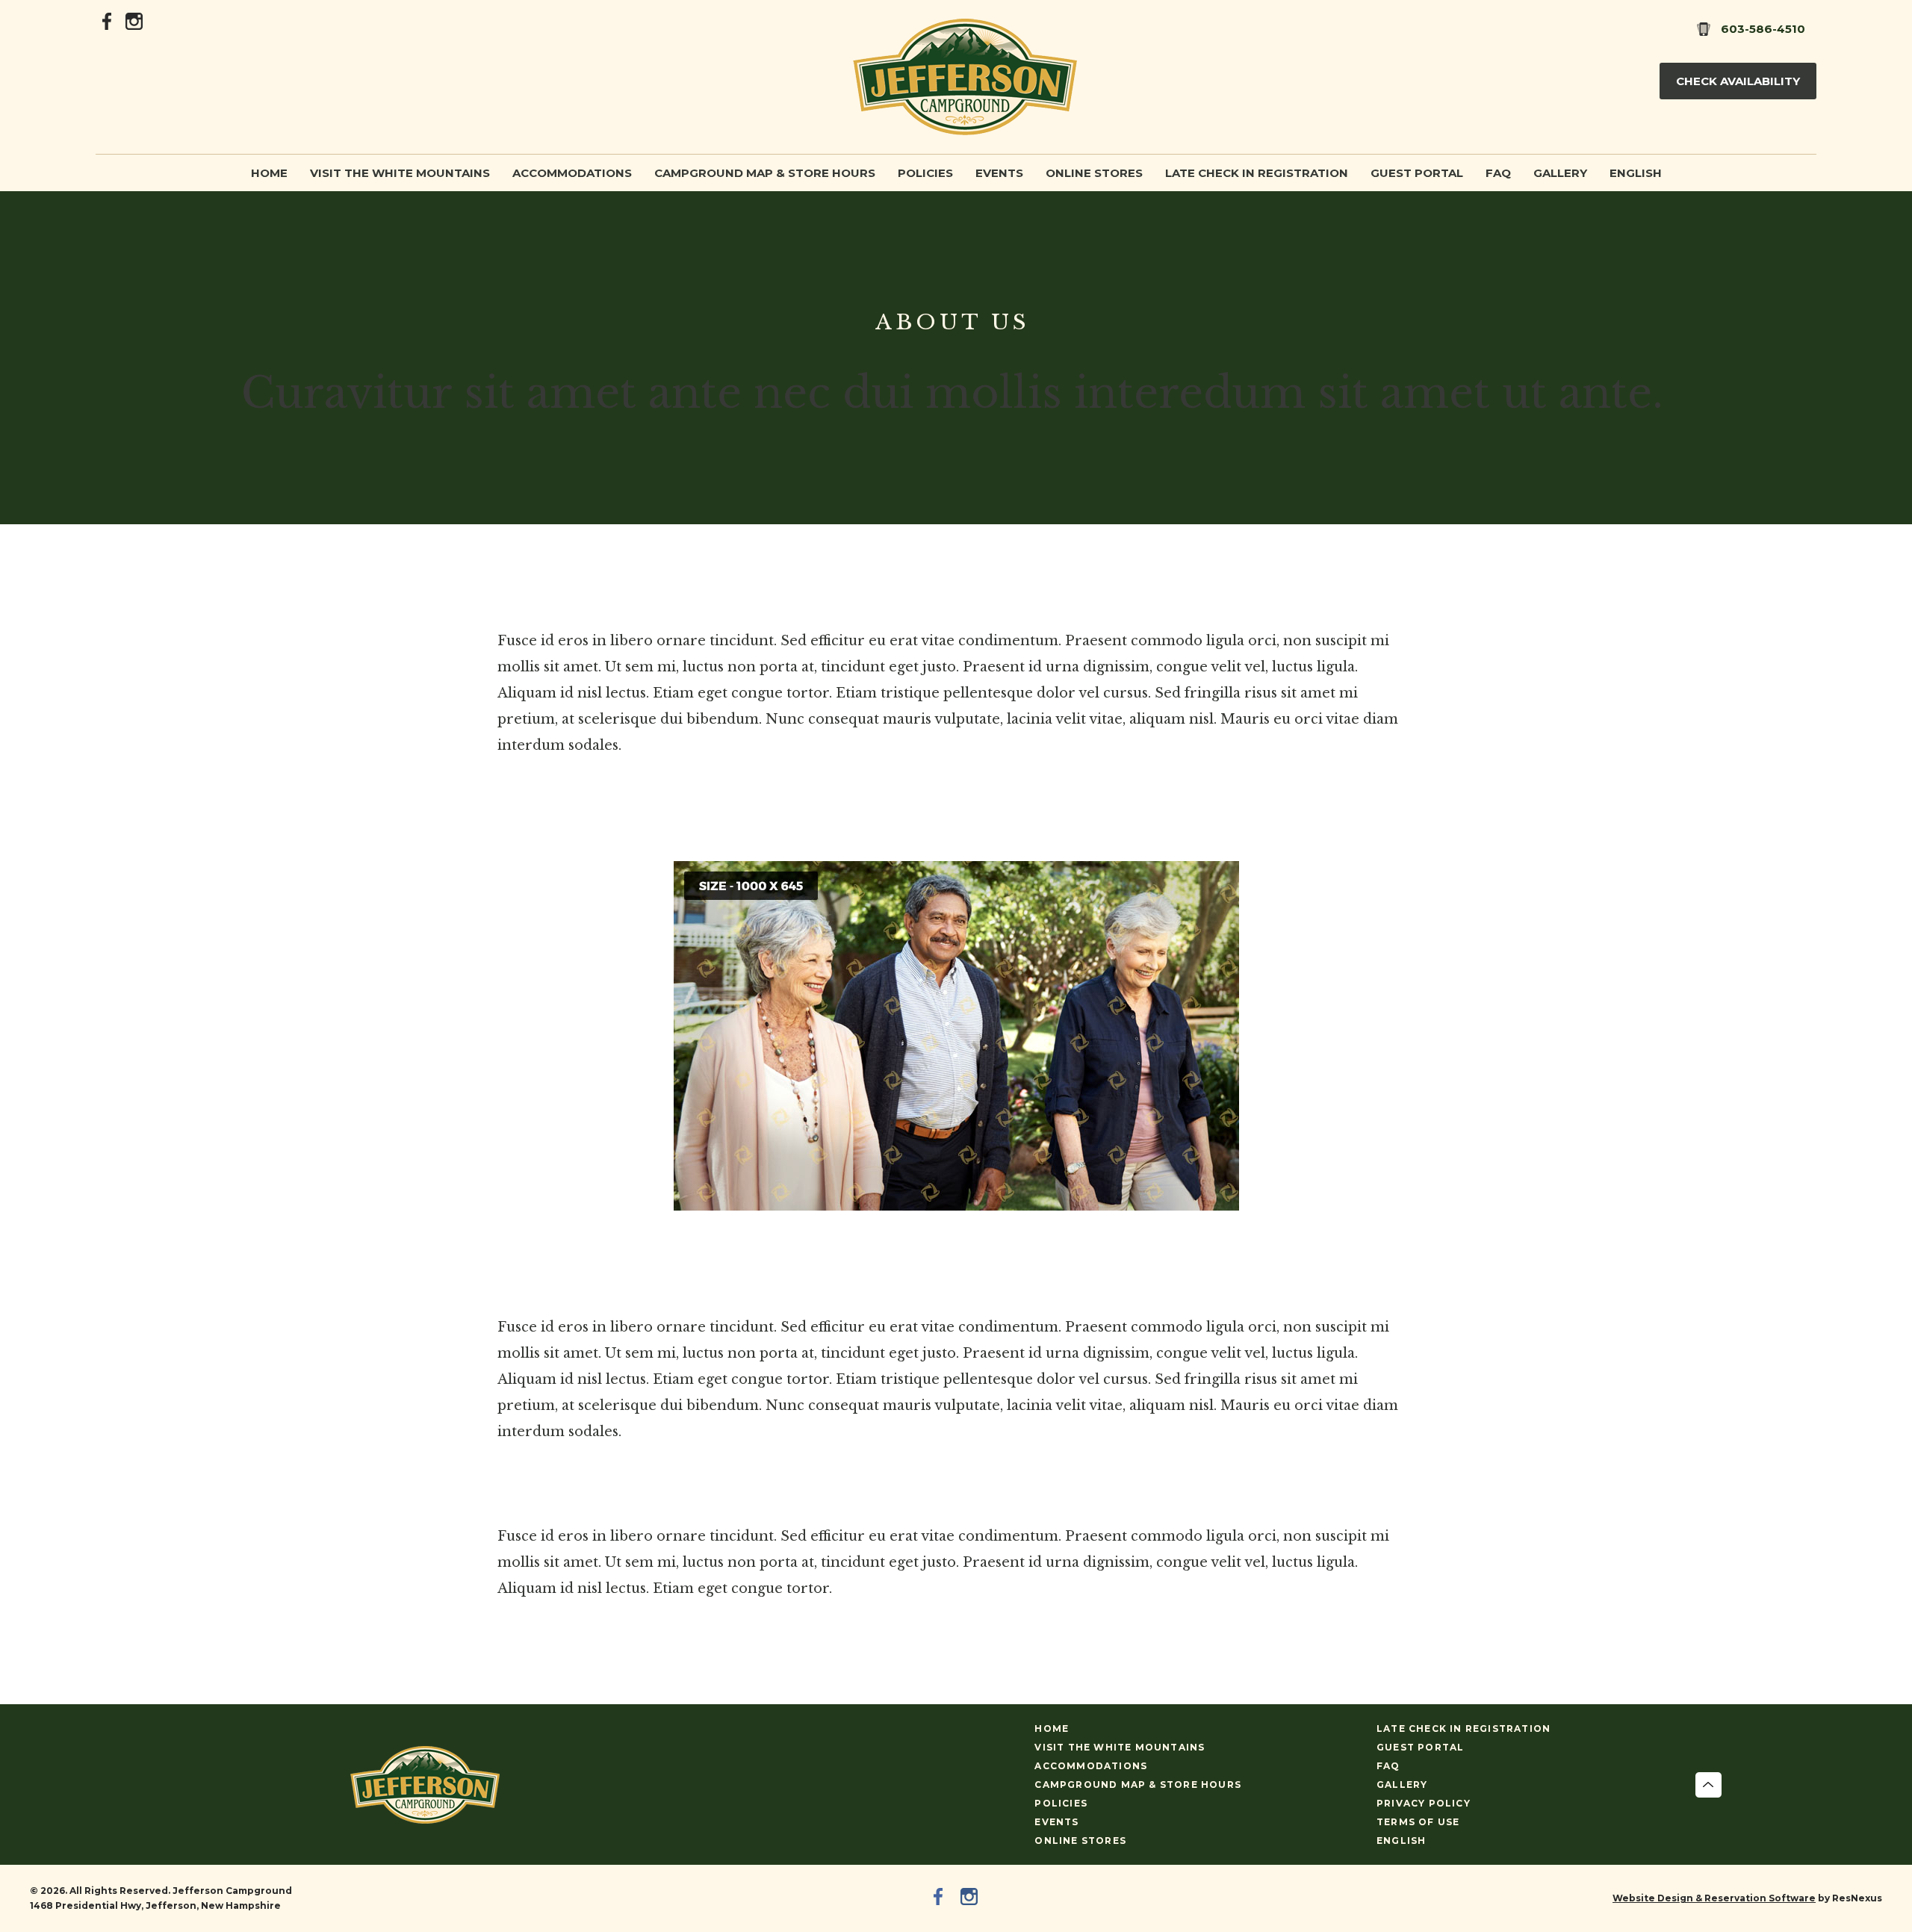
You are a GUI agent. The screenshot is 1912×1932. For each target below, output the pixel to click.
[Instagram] (134, 20)
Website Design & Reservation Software (1714, 1898)
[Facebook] (108, 20)
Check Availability (1738, 81)
